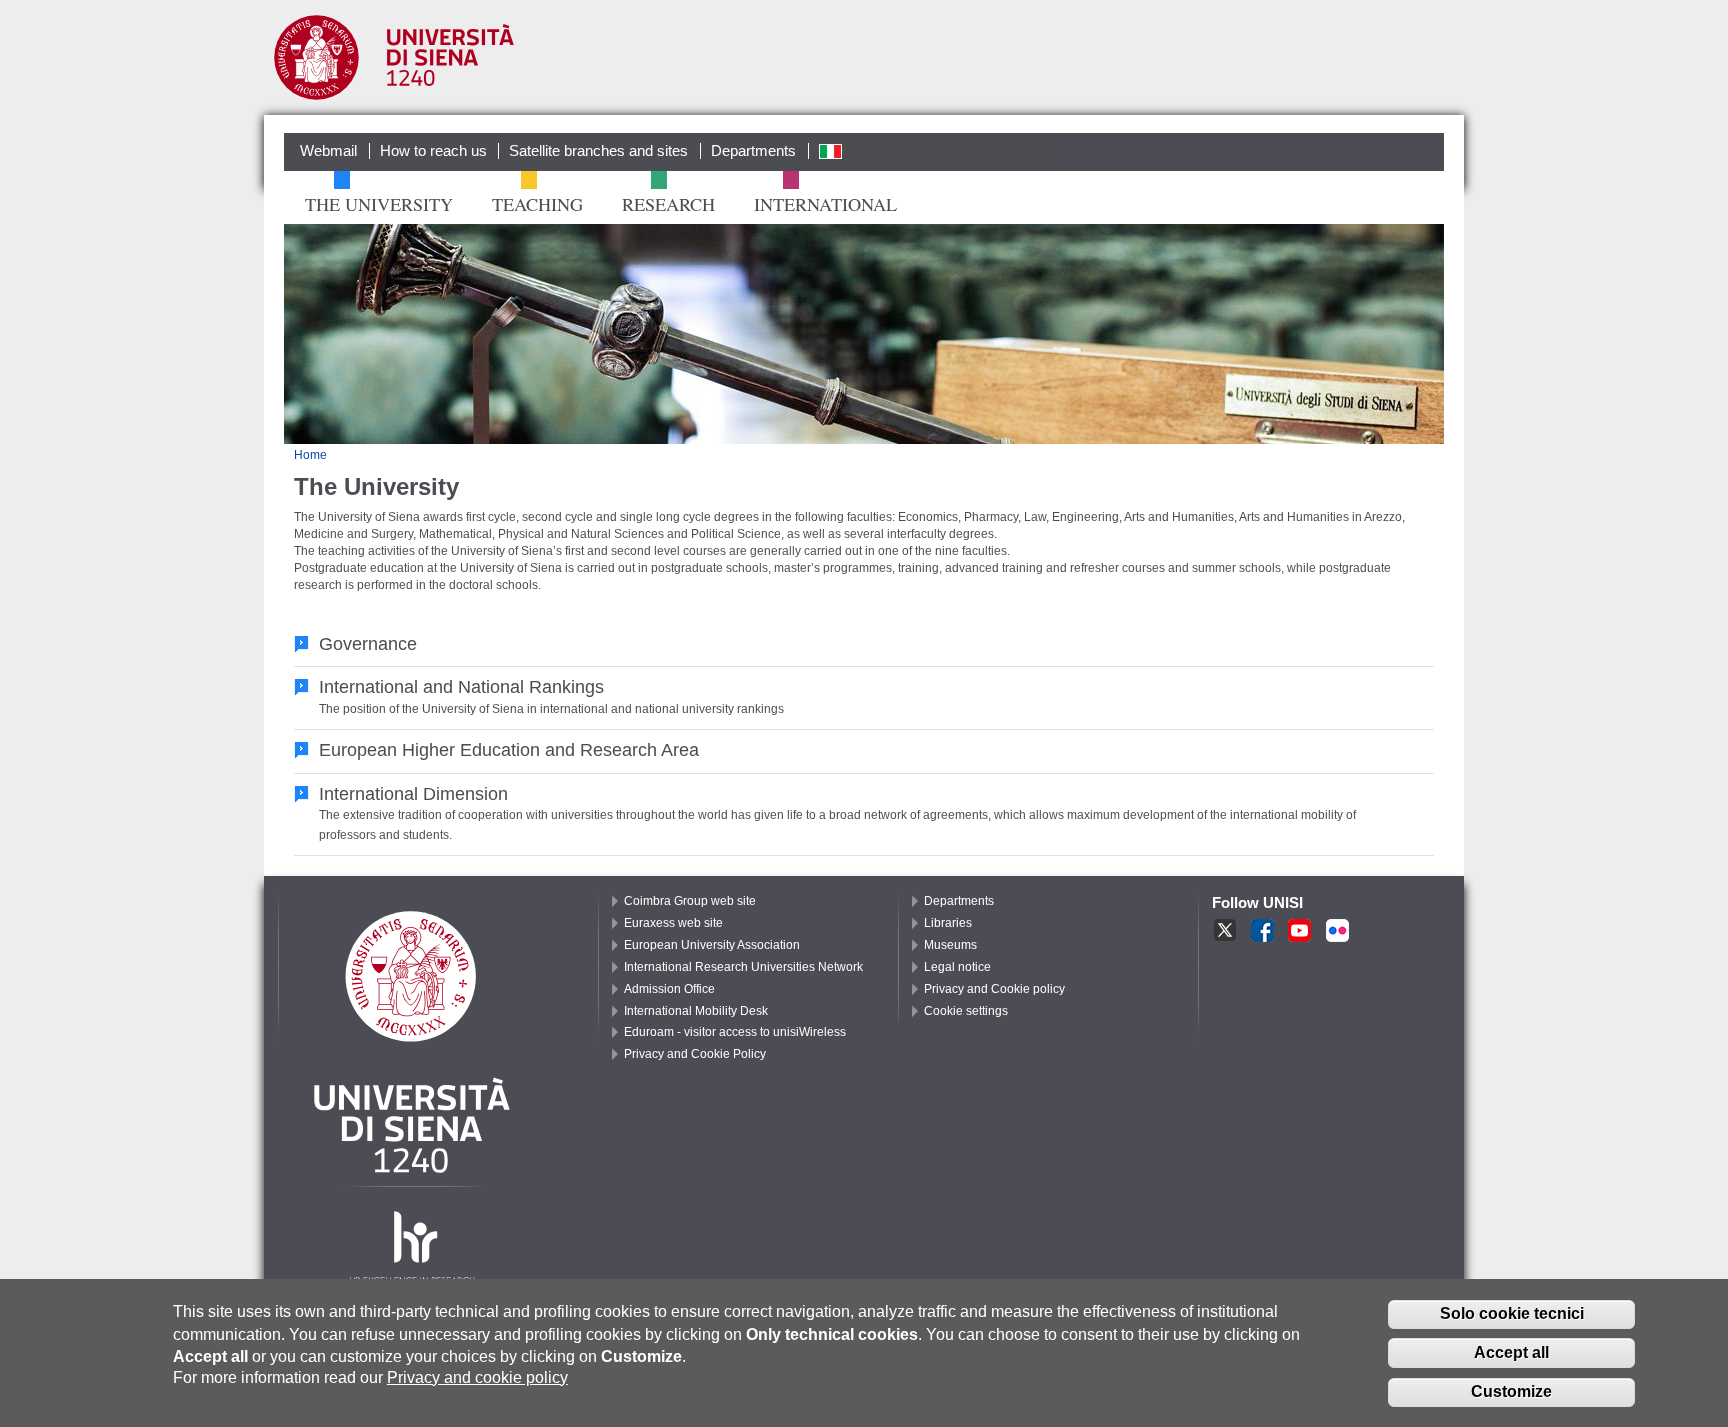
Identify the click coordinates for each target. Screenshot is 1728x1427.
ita (826, 151)
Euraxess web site (673, 923)
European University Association (712, 945)
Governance (368, 643)
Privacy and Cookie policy (994, 989)
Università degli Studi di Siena (394, 63)
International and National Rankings (461, 686)
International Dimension (413, 793)
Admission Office (669, 989)
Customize (1511, 1391)
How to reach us (433, 151)
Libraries (948, 923)
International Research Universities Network (743, 967)
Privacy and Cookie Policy (695, 1054)
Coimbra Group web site (690, 901)
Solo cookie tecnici (1512, 1313)
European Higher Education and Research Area (509, 749)
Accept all (1511, 1352)
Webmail (328, 151)
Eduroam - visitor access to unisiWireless (735, 1032)
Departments (753, 151)
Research (666, 204)
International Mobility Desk (696, 1011)
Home (310, 455)
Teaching (535, 204)
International (823, 204)
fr (1339, 931)
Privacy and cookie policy (477, 1376)
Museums (950, 945)
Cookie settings (966, 1011)
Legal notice (957, 967)
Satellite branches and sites (598, 151)
